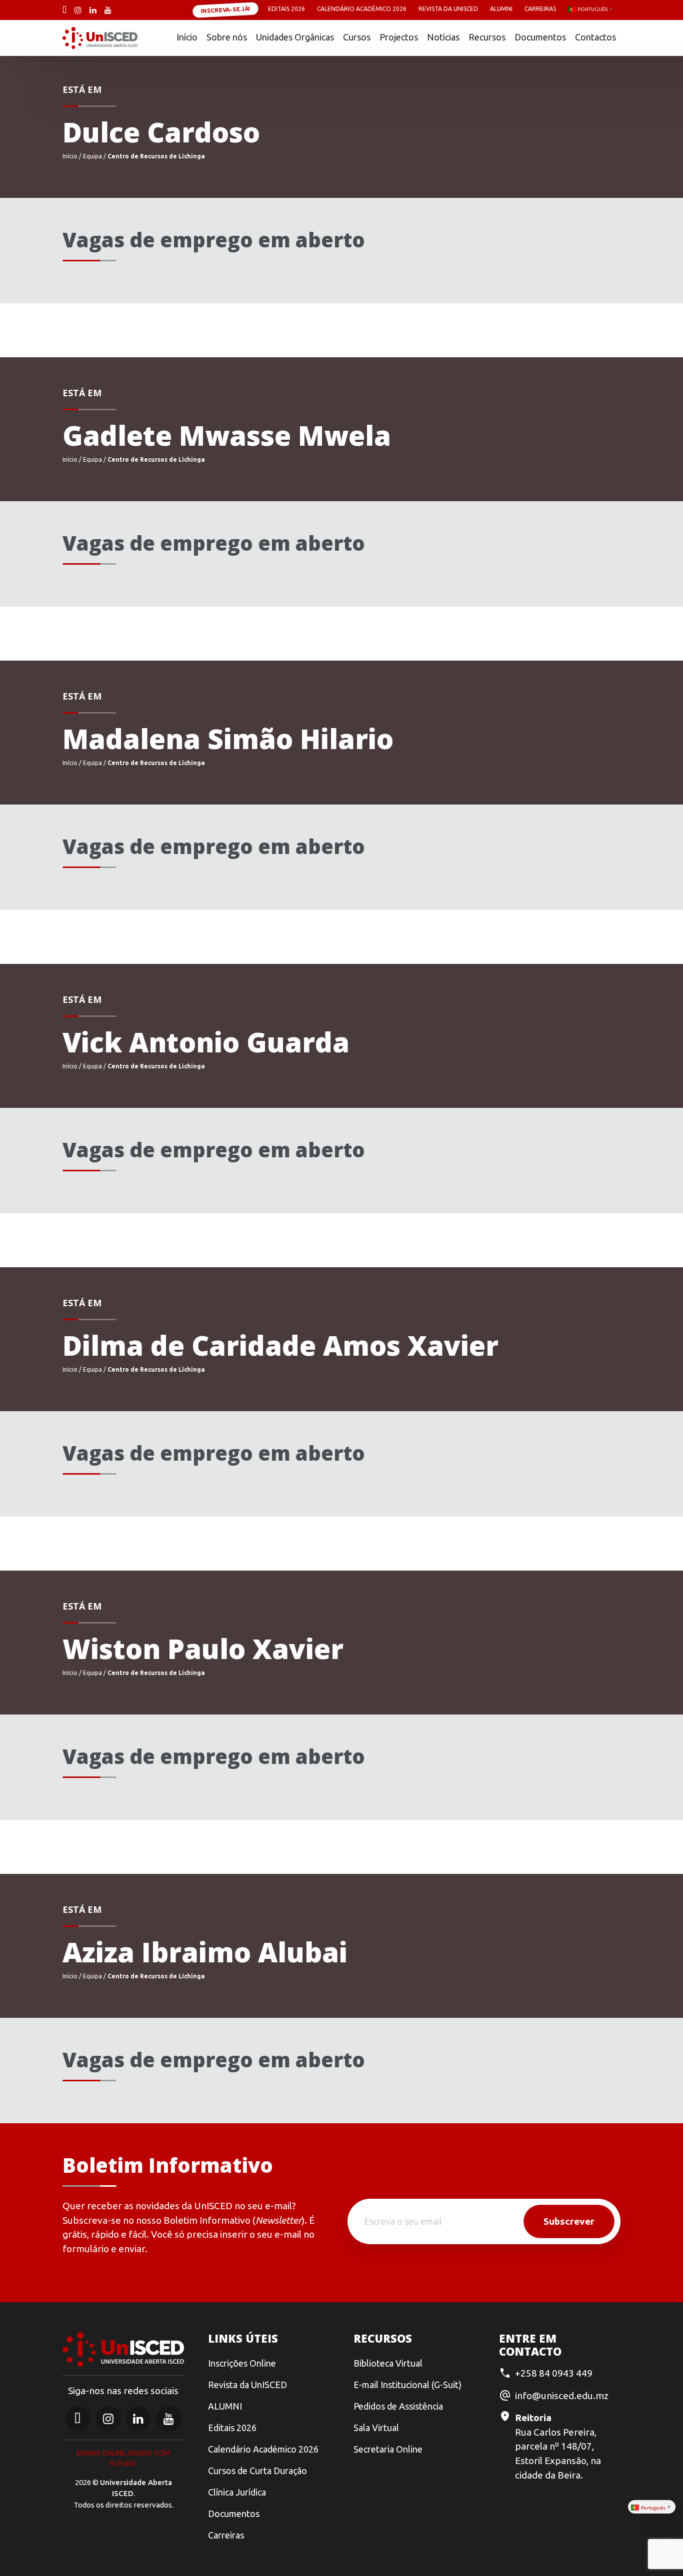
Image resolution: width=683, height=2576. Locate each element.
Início (187, 37)
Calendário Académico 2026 (362, 9)
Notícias (443, 37)
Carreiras (540, 9)
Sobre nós (227, 37)
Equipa (92, 156)
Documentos (540, 37)
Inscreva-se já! (225, 9)
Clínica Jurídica (237, 2492)
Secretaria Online (388, 2449)
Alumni (501, 9)
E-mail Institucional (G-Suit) (407, 2385)
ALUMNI (225, 2406)
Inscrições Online (242, 2363)
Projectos (399, 37)
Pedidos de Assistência (398, 2406)
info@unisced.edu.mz (562, 2396)
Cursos (357, 37)
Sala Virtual (376, 2428)
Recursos (487, 37)
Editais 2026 (286, 9)
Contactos (595, 37)
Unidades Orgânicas (295, 37)
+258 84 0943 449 (554, 2373)
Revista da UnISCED (448, 9)
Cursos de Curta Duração (257, 2471)
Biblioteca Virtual (388, 2363)
